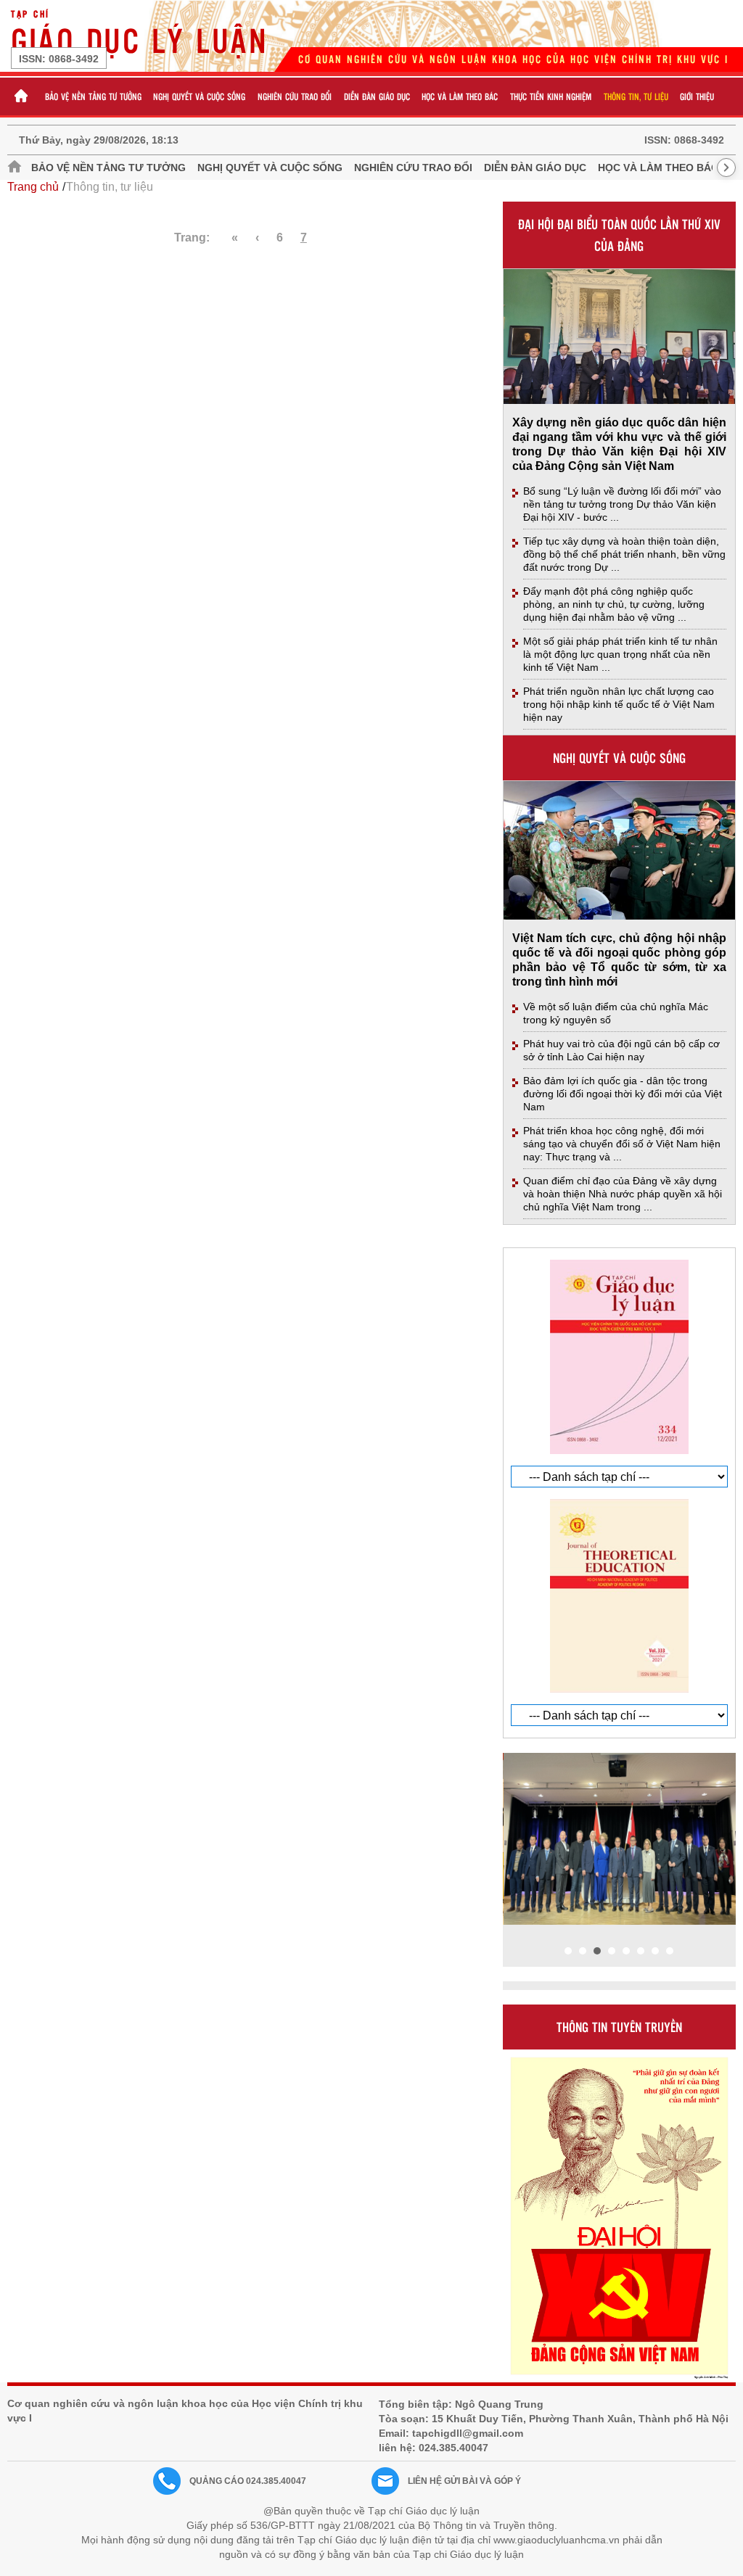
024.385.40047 (453, 2448)
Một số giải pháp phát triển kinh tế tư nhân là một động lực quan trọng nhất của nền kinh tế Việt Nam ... (620, 654)
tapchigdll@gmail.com (468, 2433)
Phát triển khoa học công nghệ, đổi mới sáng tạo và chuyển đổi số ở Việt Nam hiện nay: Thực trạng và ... (622, 1144)
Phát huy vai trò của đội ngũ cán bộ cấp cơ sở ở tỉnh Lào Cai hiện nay (621, 1050)
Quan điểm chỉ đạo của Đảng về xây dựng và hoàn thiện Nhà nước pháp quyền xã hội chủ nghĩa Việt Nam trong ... (623, 1194)
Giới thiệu (697, 96)
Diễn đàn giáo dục (377, 96)
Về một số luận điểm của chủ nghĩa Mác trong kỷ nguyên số (616, 1013)
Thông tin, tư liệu (636, 96)
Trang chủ (33, 187)
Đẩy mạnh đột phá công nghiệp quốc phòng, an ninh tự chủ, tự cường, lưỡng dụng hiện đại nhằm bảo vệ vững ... (614, 604)
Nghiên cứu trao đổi (295, 96)
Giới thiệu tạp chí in (539, 1239)
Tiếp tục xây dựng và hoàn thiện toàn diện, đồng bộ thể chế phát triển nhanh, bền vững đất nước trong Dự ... (624, 554)
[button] (568, 1951)
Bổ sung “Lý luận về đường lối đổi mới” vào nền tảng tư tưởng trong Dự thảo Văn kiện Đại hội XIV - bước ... (622, 504)
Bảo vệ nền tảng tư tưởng (93, 96)
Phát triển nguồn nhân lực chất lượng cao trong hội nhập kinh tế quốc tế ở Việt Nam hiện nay (619, 704)
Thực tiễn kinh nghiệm (551, 96)
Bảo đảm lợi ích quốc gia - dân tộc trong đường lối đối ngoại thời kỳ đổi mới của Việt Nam (623, 1094)
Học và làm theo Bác (460, 96)
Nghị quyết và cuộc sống (199, 96)
